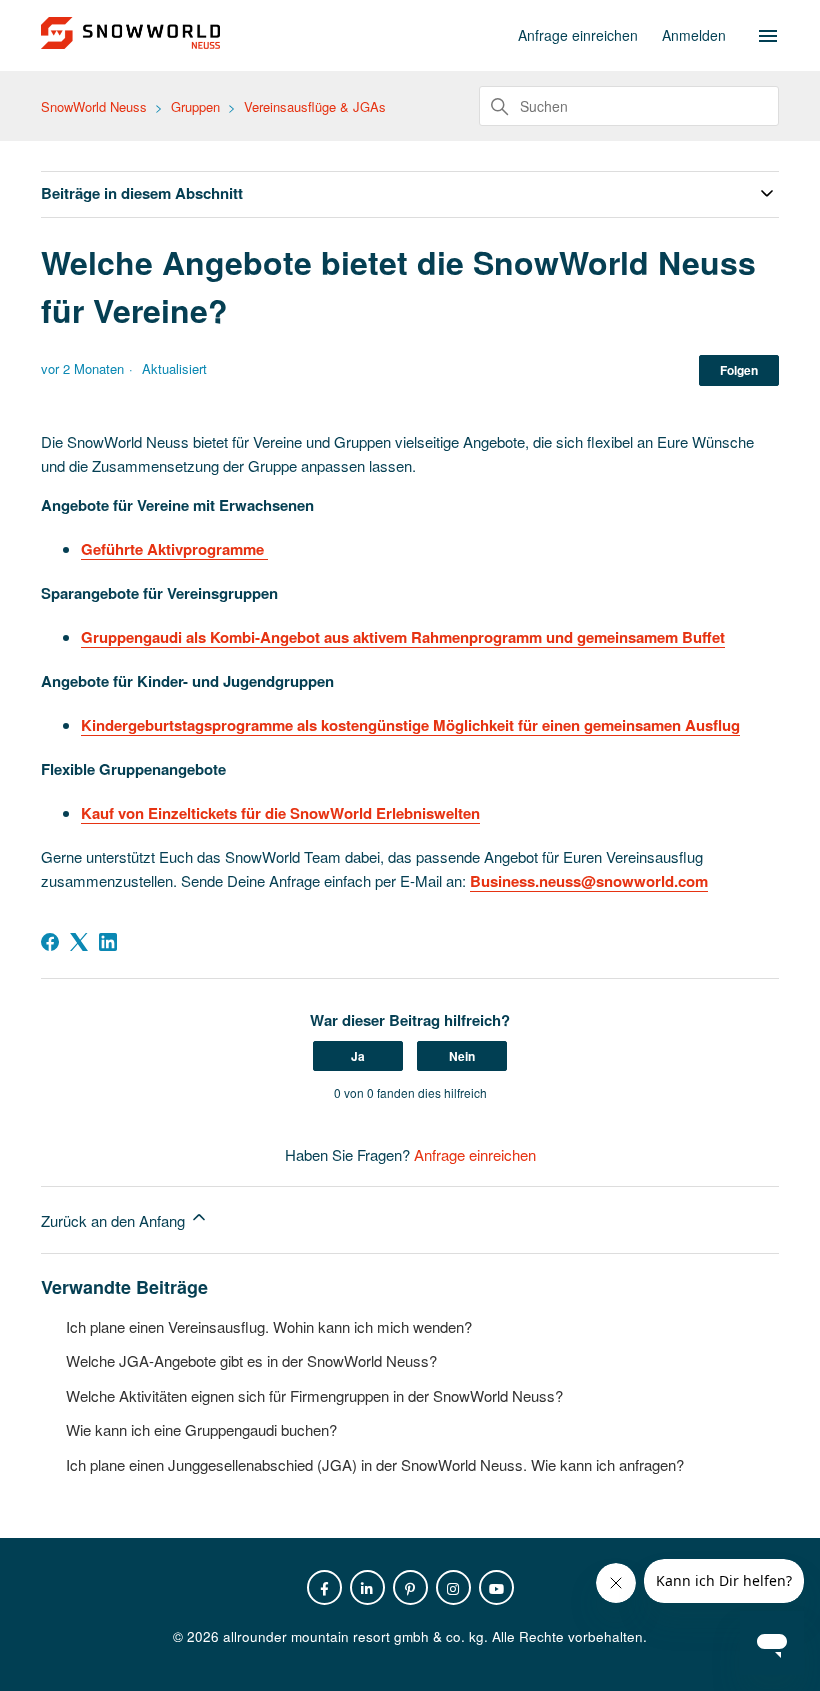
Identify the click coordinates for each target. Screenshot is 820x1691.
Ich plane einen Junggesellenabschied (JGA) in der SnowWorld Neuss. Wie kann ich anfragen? (375, 1464)
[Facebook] (50, 942)
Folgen (739, 370)
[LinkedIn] (108, 942)
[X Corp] (79, 942)
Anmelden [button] (694, 35)
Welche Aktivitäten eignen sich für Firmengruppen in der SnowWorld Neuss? (314, 1395)
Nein (462, 1056)
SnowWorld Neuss (94, 106)
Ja (358, 1056)
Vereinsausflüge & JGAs (315, 106)
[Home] (130, 42)
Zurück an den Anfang (115, 1220)
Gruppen (195, 106)
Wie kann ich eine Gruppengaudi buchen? (201, 1429)
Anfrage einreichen (578, 35)
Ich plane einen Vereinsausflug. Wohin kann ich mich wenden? (269, 1326)
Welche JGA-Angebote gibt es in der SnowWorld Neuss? (251, 1360)
